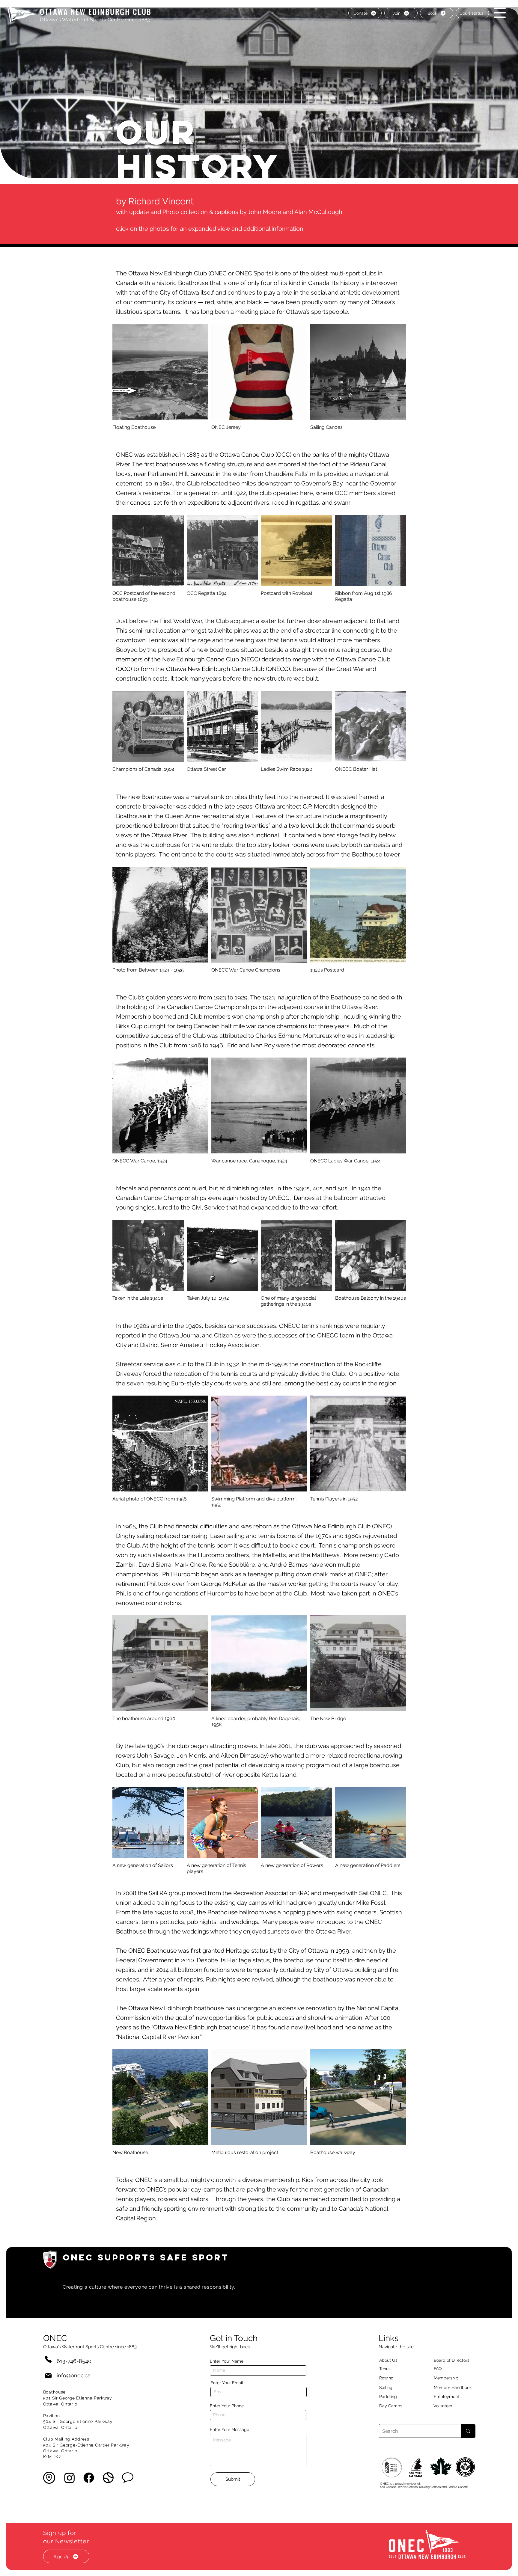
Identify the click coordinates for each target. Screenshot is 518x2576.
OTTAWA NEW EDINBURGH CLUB (96, 12)
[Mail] (48, 2375)
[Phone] (48, 2359)
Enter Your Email (227, 2383)
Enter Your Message (229, 2429)
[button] (500, 13)
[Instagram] (70, 2478)
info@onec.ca (74, 2375)
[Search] (468, 2431)
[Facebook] (89, 2478)
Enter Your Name (227, 2361)
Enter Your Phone (227, 2406)
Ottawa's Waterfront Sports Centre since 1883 (95, 20)
